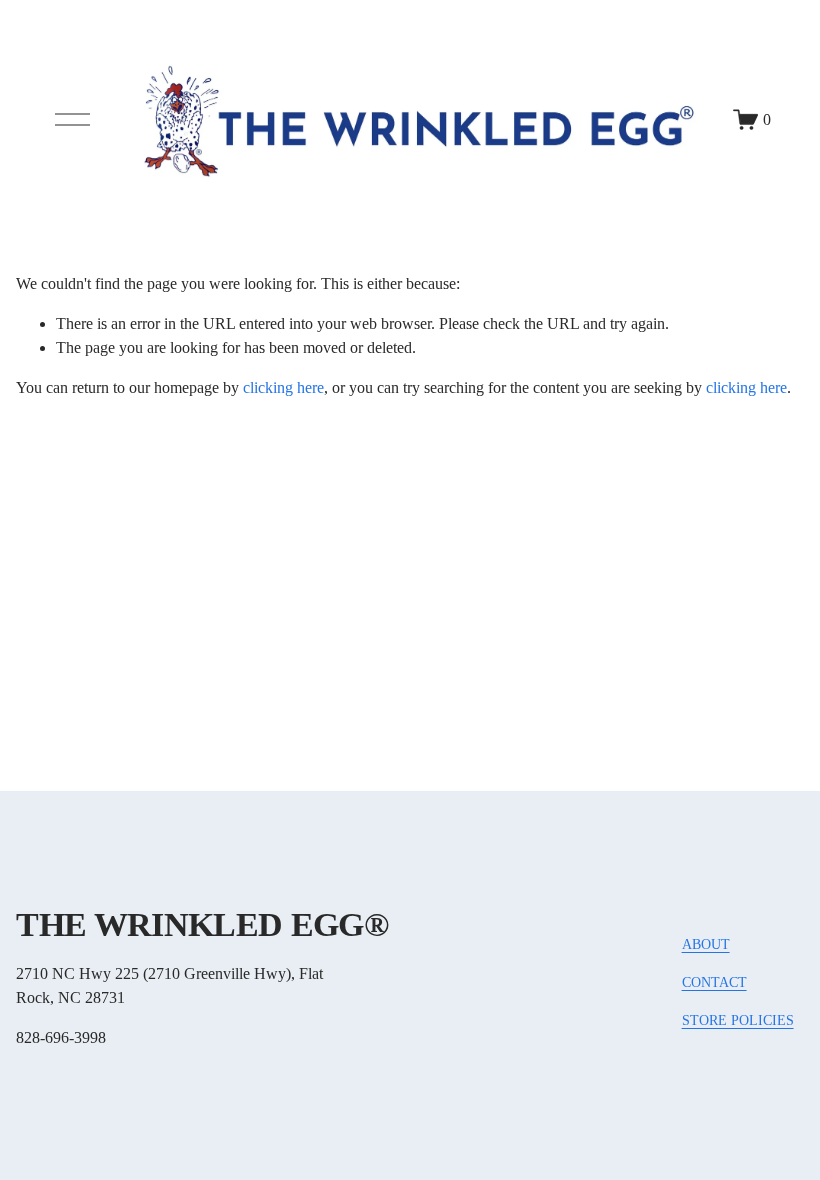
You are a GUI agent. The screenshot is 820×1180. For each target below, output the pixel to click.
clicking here (283, 387)
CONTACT (714, 982)
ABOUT (706, 944)
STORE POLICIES (738, 1020)
